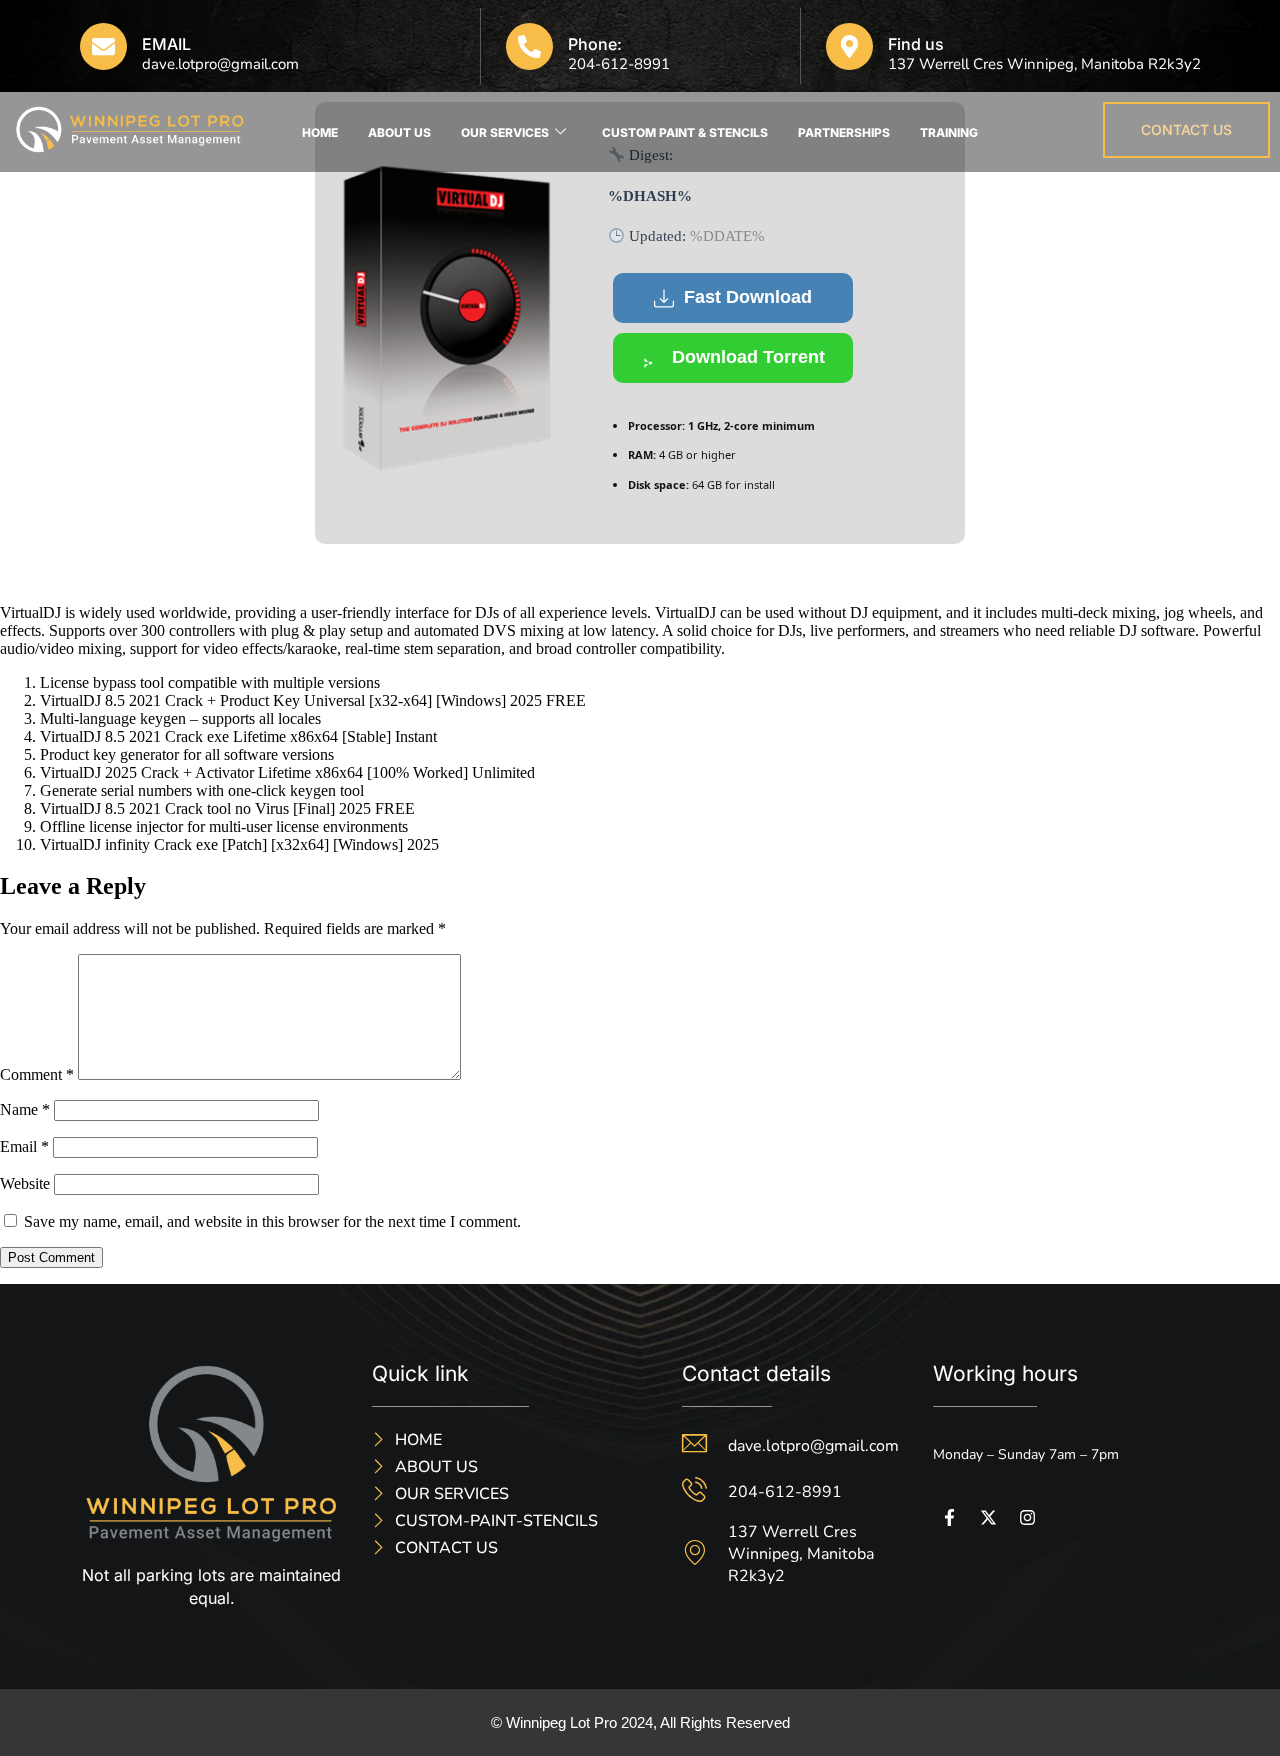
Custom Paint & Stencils (685, 132)
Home (320, 132)
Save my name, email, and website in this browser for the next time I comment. (272, 1221)
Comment (37, 1074)
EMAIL (166, 44)
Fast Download (748, 297)
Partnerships (844, 132)
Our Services (505, 132)
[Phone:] (529, 46)
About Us (399, 132)
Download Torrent (748, 357)
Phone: (595, 44)
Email (24, 1146)
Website (25, 1183)
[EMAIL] (103, 46)
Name (25, 1109)
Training (949, 132)
